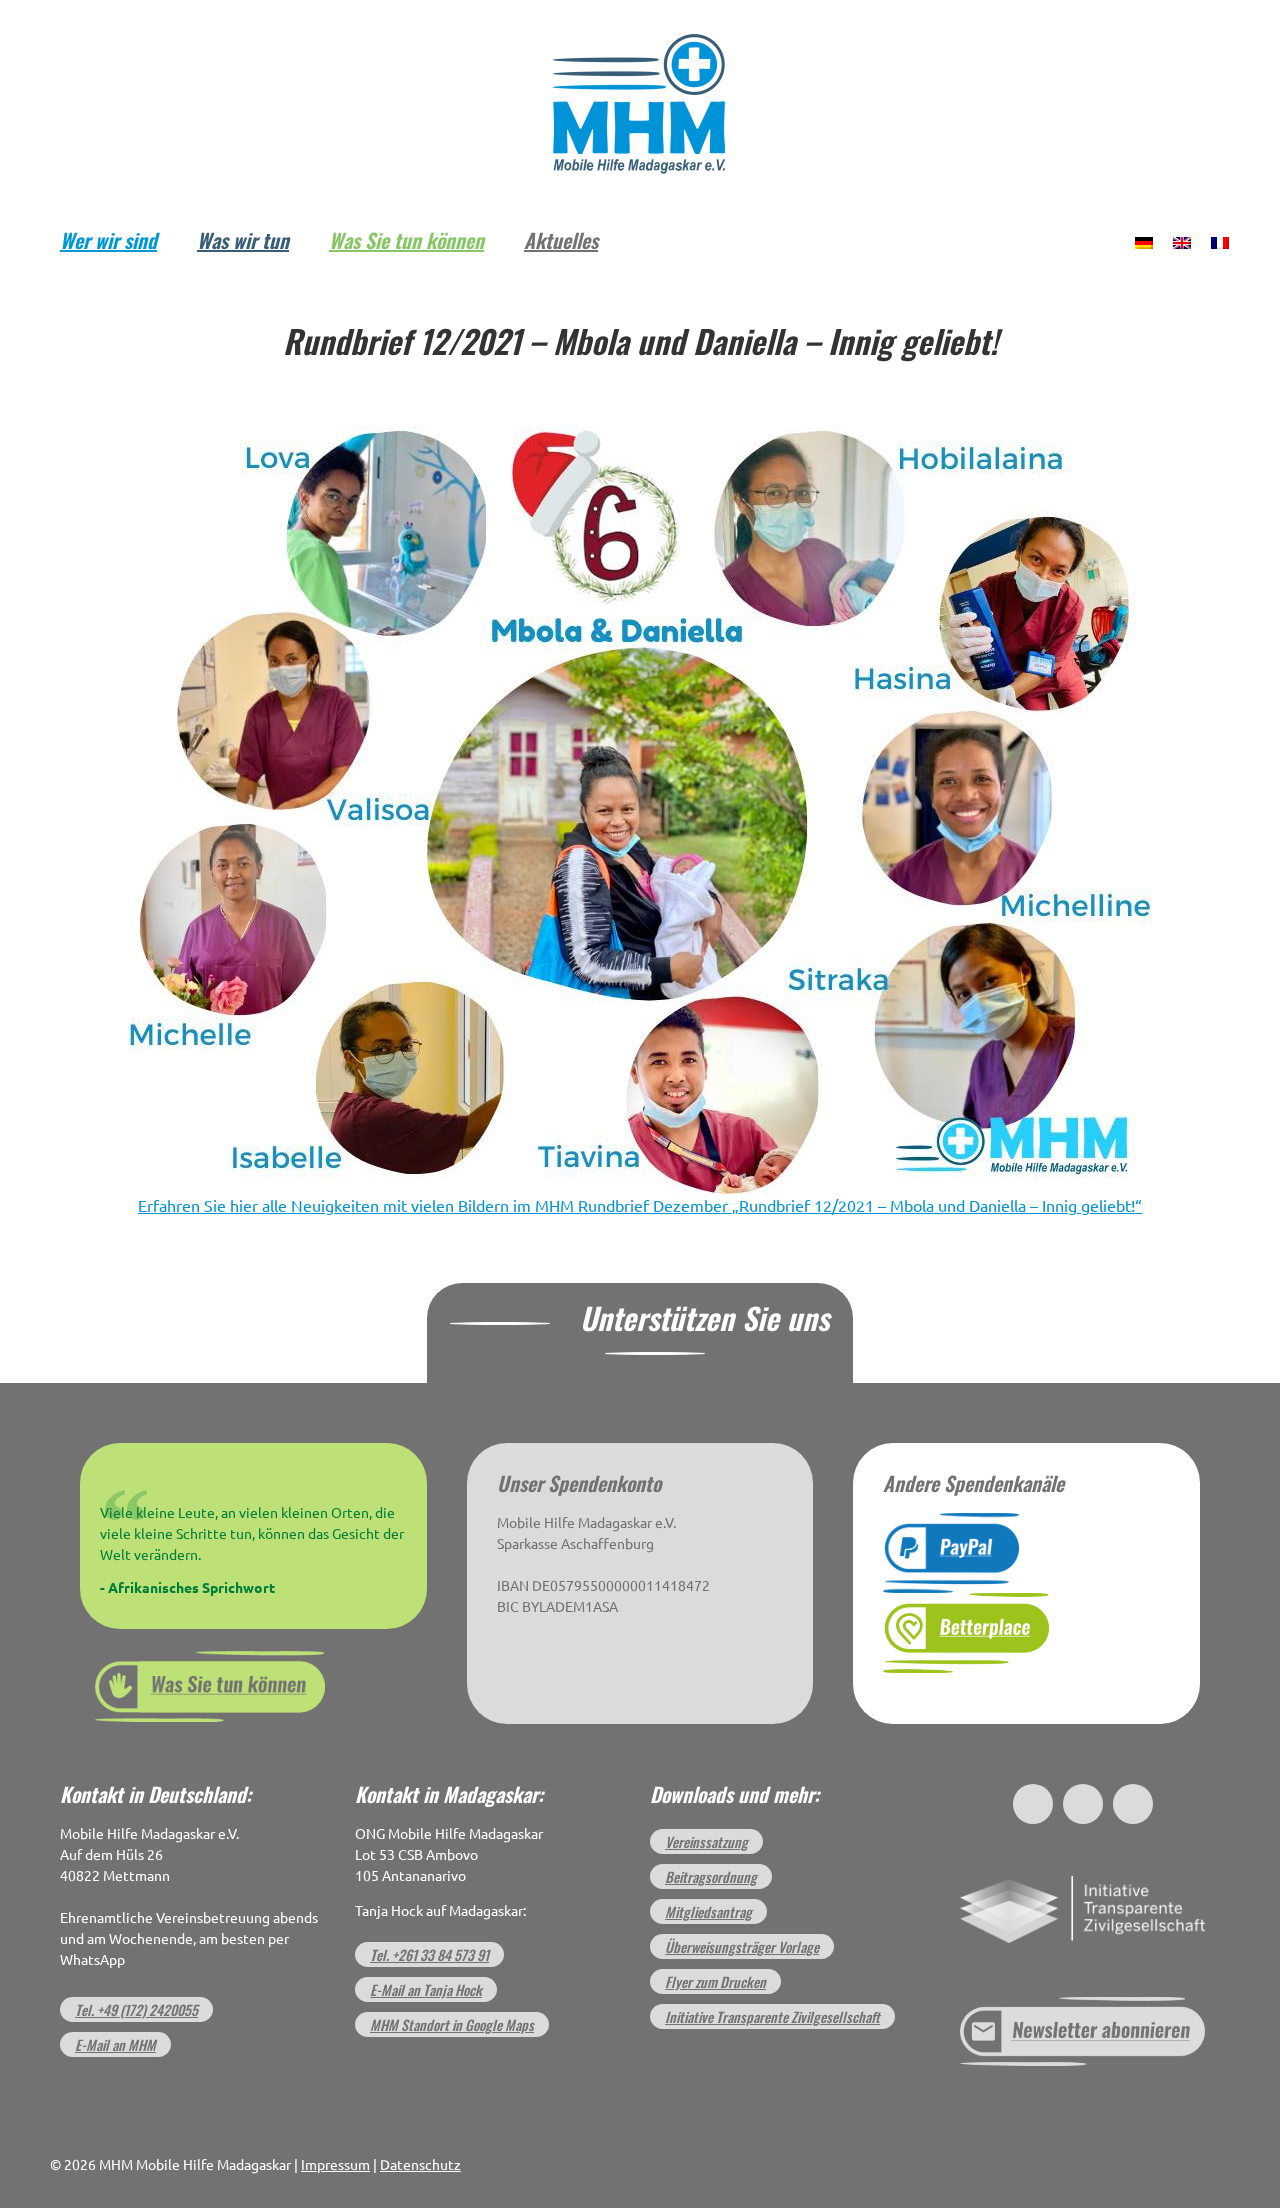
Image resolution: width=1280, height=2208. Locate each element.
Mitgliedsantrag (708, 1911)
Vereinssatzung (706, 1841)
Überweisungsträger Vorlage (742, 1946)
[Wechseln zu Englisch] (1182, 241)
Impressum (335, 2165)
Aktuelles (561, 240)
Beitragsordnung (711, 1876)
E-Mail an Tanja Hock (426, 1989)
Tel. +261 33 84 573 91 (429, 1954)
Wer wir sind (108, 240)
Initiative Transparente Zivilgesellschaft (772, 2016)
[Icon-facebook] (1033, 1804)
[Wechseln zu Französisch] (1220, 241)
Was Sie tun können (406, 240)
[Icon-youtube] (1133, 1804)
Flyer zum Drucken (715, 1981)
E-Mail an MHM (115, 2044)
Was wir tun (243, 240)
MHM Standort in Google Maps (452, 2024)
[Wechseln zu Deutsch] (1144, 241)
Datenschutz (420, 2165)
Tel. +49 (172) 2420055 (136, 2009)
